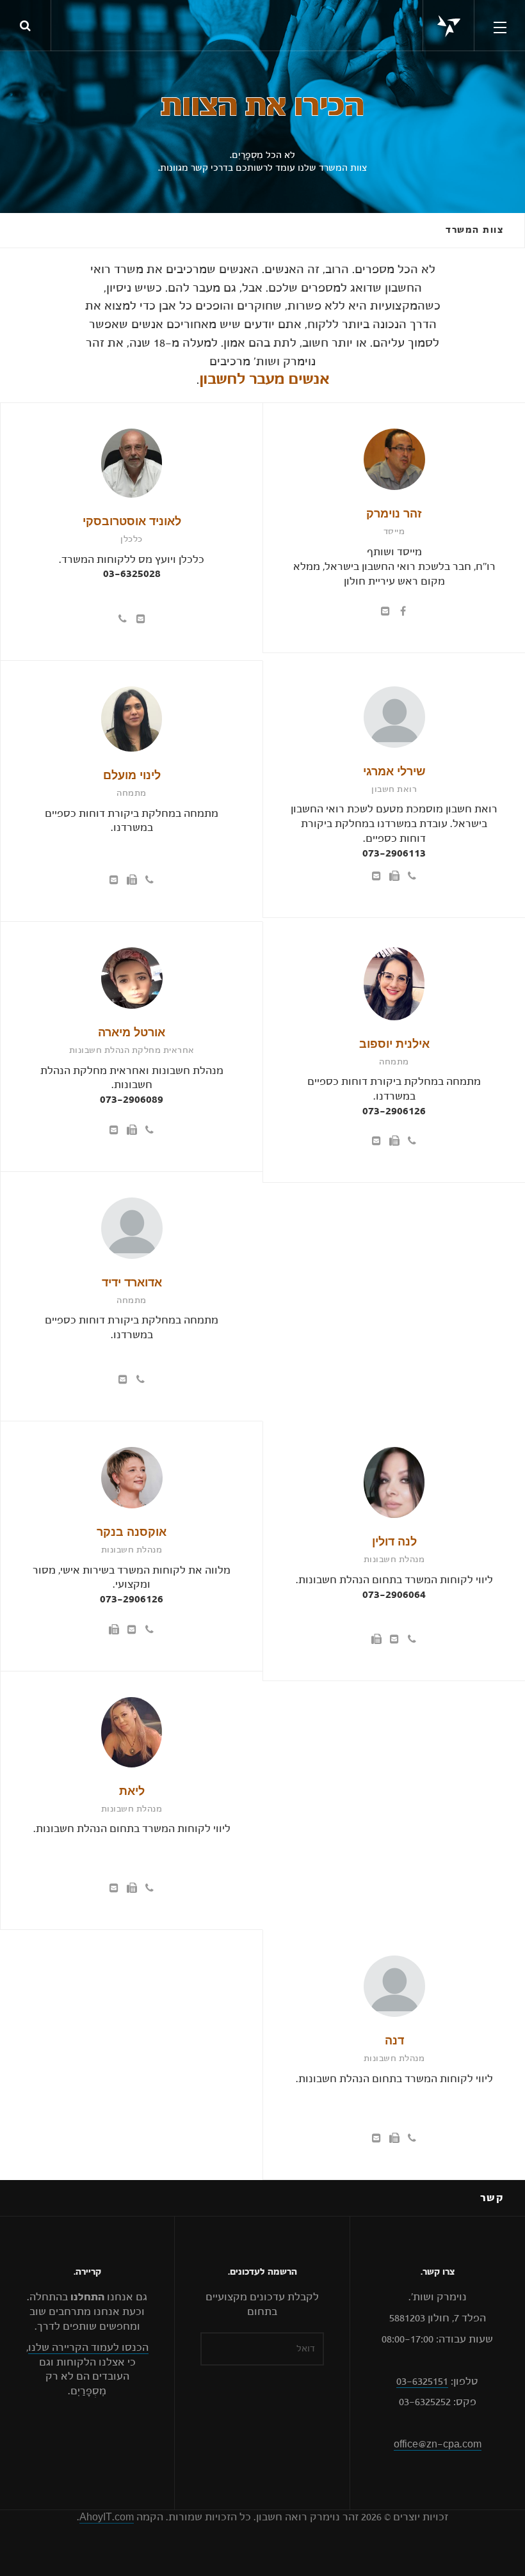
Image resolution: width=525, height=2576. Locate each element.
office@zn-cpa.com (438, 2444)
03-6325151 (422, 2382)
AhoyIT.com (107, 2517)
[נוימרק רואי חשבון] (449, 26)
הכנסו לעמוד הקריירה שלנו (88, 2348)
